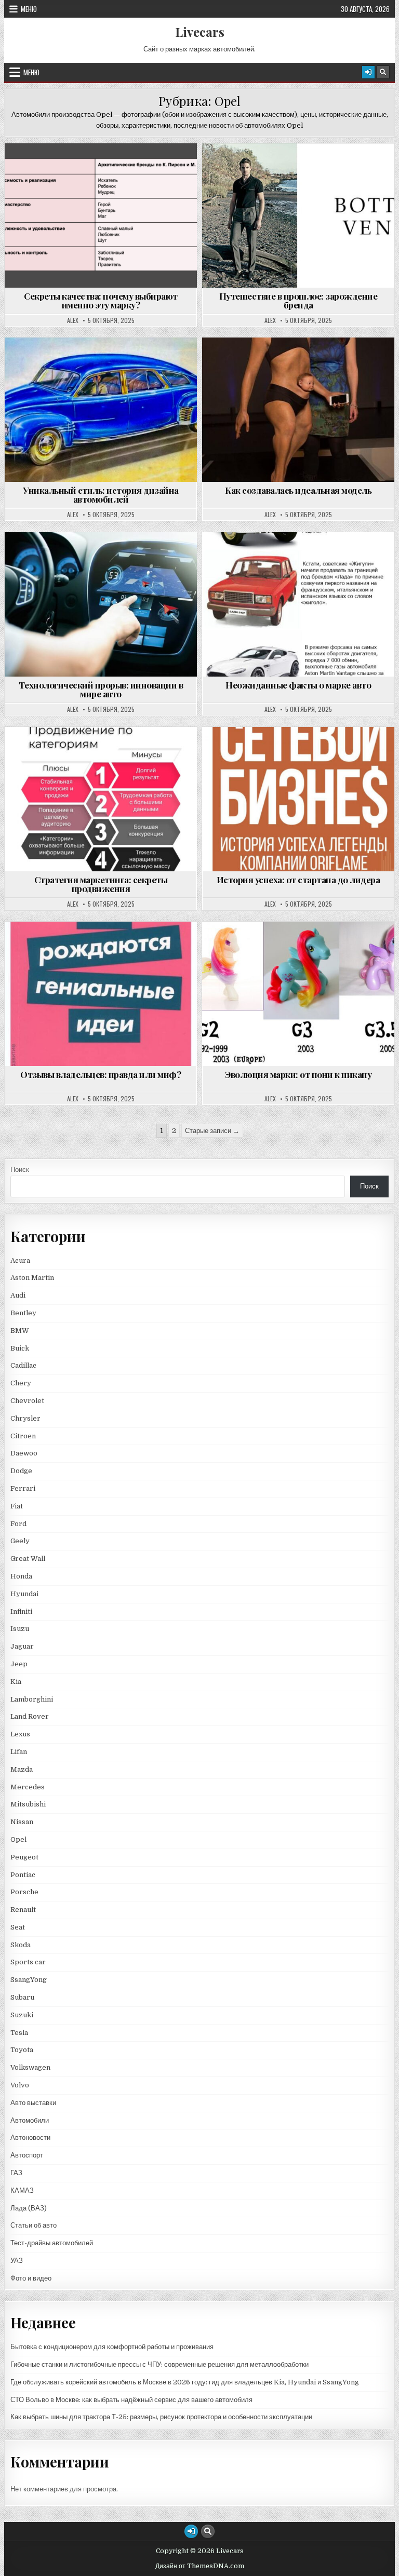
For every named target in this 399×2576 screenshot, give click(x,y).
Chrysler (25, 1418)
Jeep (19, 1664)
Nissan (22, 1822)
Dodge (21, 1471)
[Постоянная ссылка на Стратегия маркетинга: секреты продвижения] (101, 799)
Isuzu (20, 1629)
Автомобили (30, 2120)
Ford (18, 1524)
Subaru (22, 1997)
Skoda (21, 1945)
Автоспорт (27, 2155)
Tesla (19, 2033)
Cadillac (23, 1365)
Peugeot (24, 1857)
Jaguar (22, 1646)
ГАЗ (16, 2173)
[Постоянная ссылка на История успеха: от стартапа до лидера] (298, 799)
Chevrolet (27, 1401)
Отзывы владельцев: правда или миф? (101, 1074)
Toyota (22, 2050)
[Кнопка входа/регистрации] (368, 72)
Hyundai (24, 1594)
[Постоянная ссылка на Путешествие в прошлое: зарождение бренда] (298, 215)
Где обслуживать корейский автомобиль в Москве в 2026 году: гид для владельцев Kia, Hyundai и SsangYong (185, 2382)
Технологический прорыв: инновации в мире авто (101, 689)
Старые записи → (212, 1131)
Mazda (22, 1769)
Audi (18, 1295)
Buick (20, 1348)
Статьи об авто (34, 2225)
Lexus (20, 1734)
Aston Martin (32, 1278)
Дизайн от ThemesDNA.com (200, 2566)
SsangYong (29, 1980)
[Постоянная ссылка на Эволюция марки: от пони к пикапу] (298, 994)
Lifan (19, 1752)
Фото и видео (31, 2278)
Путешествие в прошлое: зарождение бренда (298, 300)
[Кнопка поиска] (383, 72)
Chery (21, 1383)
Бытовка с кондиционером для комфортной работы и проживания (112, 2347)
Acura (20, 1260)
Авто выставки (33, 2103)
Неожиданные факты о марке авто (298, 685)
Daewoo (24, 1453)
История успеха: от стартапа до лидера (298, 880)
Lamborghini (32, 1699)
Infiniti (21, 1611)
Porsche (24, 1892)
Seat (18, 1927)
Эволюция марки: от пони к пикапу (298, 1074)
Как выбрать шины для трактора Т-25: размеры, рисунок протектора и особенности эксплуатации (161, 2417)
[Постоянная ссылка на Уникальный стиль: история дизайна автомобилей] (101, 410)
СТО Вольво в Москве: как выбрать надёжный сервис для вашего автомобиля (131, 2400)
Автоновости (30, 2137)
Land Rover (30, 1716)
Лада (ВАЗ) (29, 2208)
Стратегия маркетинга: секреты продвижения (101, 884)
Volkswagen (30, 2067)
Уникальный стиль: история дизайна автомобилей (101, 495)
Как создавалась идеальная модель (298, 490)
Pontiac (23, 1875)
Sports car (28, 1962)
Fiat (17, 1506)
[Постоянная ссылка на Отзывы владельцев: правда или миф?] (101, 994)
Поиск (20, 1170)
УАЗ (17, 2261)
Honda (21, 1576)
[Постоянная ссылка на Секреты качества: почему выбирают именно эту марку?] (101, 215)
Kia (16, 1682)
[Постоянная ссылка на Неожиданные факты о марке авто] (298, 604)
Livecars (200, 32)
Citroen (23, 1436)
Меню (29, 9)
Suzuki (22, 2015)
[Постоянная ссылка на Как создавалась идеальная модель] (298, 410)
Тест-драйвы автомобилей (52, 2243)
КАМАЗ (22, 2190)
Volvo (20, 2085)
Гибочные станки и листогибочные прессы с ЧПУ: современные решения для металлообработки (159, 2364)
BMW (20, 1331)
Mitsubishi (28, 1804)
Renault (23, 1910)
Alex (73, 320)
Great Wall (28, 1559)
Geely (20, 1541)
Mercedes (28, 1787)
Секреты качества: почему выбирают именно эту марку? (101, 300)
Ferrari (24, 1488)
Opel (105, 168)
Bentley (23, 1313)
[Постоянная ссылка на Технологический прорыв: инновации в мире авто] (101, 604)
